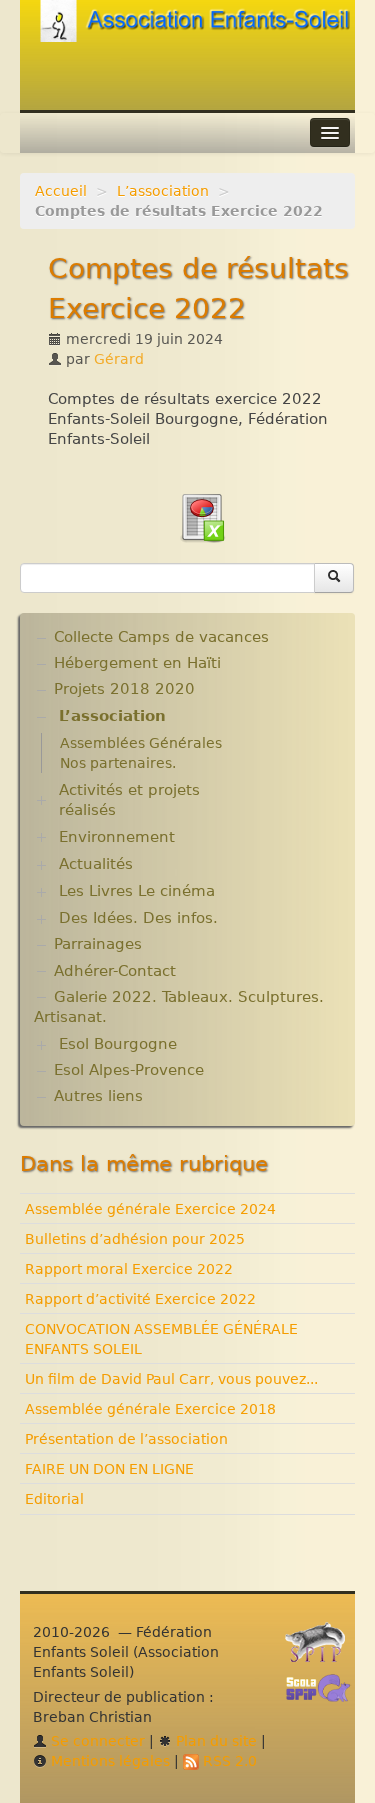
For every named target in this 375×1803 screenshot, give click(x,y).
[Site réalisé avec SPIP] (321, 1648)
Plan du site (214, 1741)
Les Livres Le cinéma (137, 891)
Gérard (119, 359)
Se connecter (96, 1741)
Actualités (96, 864)
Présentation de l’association (126, 1439)
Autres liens (98, 1096)
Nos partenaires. (118, 763)
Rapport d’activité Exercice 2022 (140, 1299)
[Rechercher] (334, 578)
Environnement (117, 837)
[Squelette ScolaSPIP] (324, 1694)
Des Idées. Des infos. (138, 918)
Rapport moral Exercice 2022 (129, 1269)
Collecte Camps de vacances (161, 637)
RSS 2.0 (228, 1761)
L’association (163, 191)
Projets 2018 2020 (124, 689)
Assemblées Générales (141, 743)
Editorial (54, 1499)
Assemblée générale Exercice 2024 (150, 1209)
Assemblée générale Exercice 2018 (150, 1409)
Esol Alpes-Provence (129, 1070)
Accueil (61, 191)
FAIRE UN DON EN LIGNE (109, 1469)
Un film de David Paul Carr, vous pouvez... (171, 1379)
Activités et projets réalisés (129, 800)
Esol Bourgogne (118, 1044)
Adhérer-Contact (115, 971)
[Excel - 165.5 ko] (202, 516)
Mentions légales (108, 1761)
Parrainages (98, 944)
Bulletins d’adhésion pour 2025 (135, 1239)
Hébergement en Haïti (137, 663)
